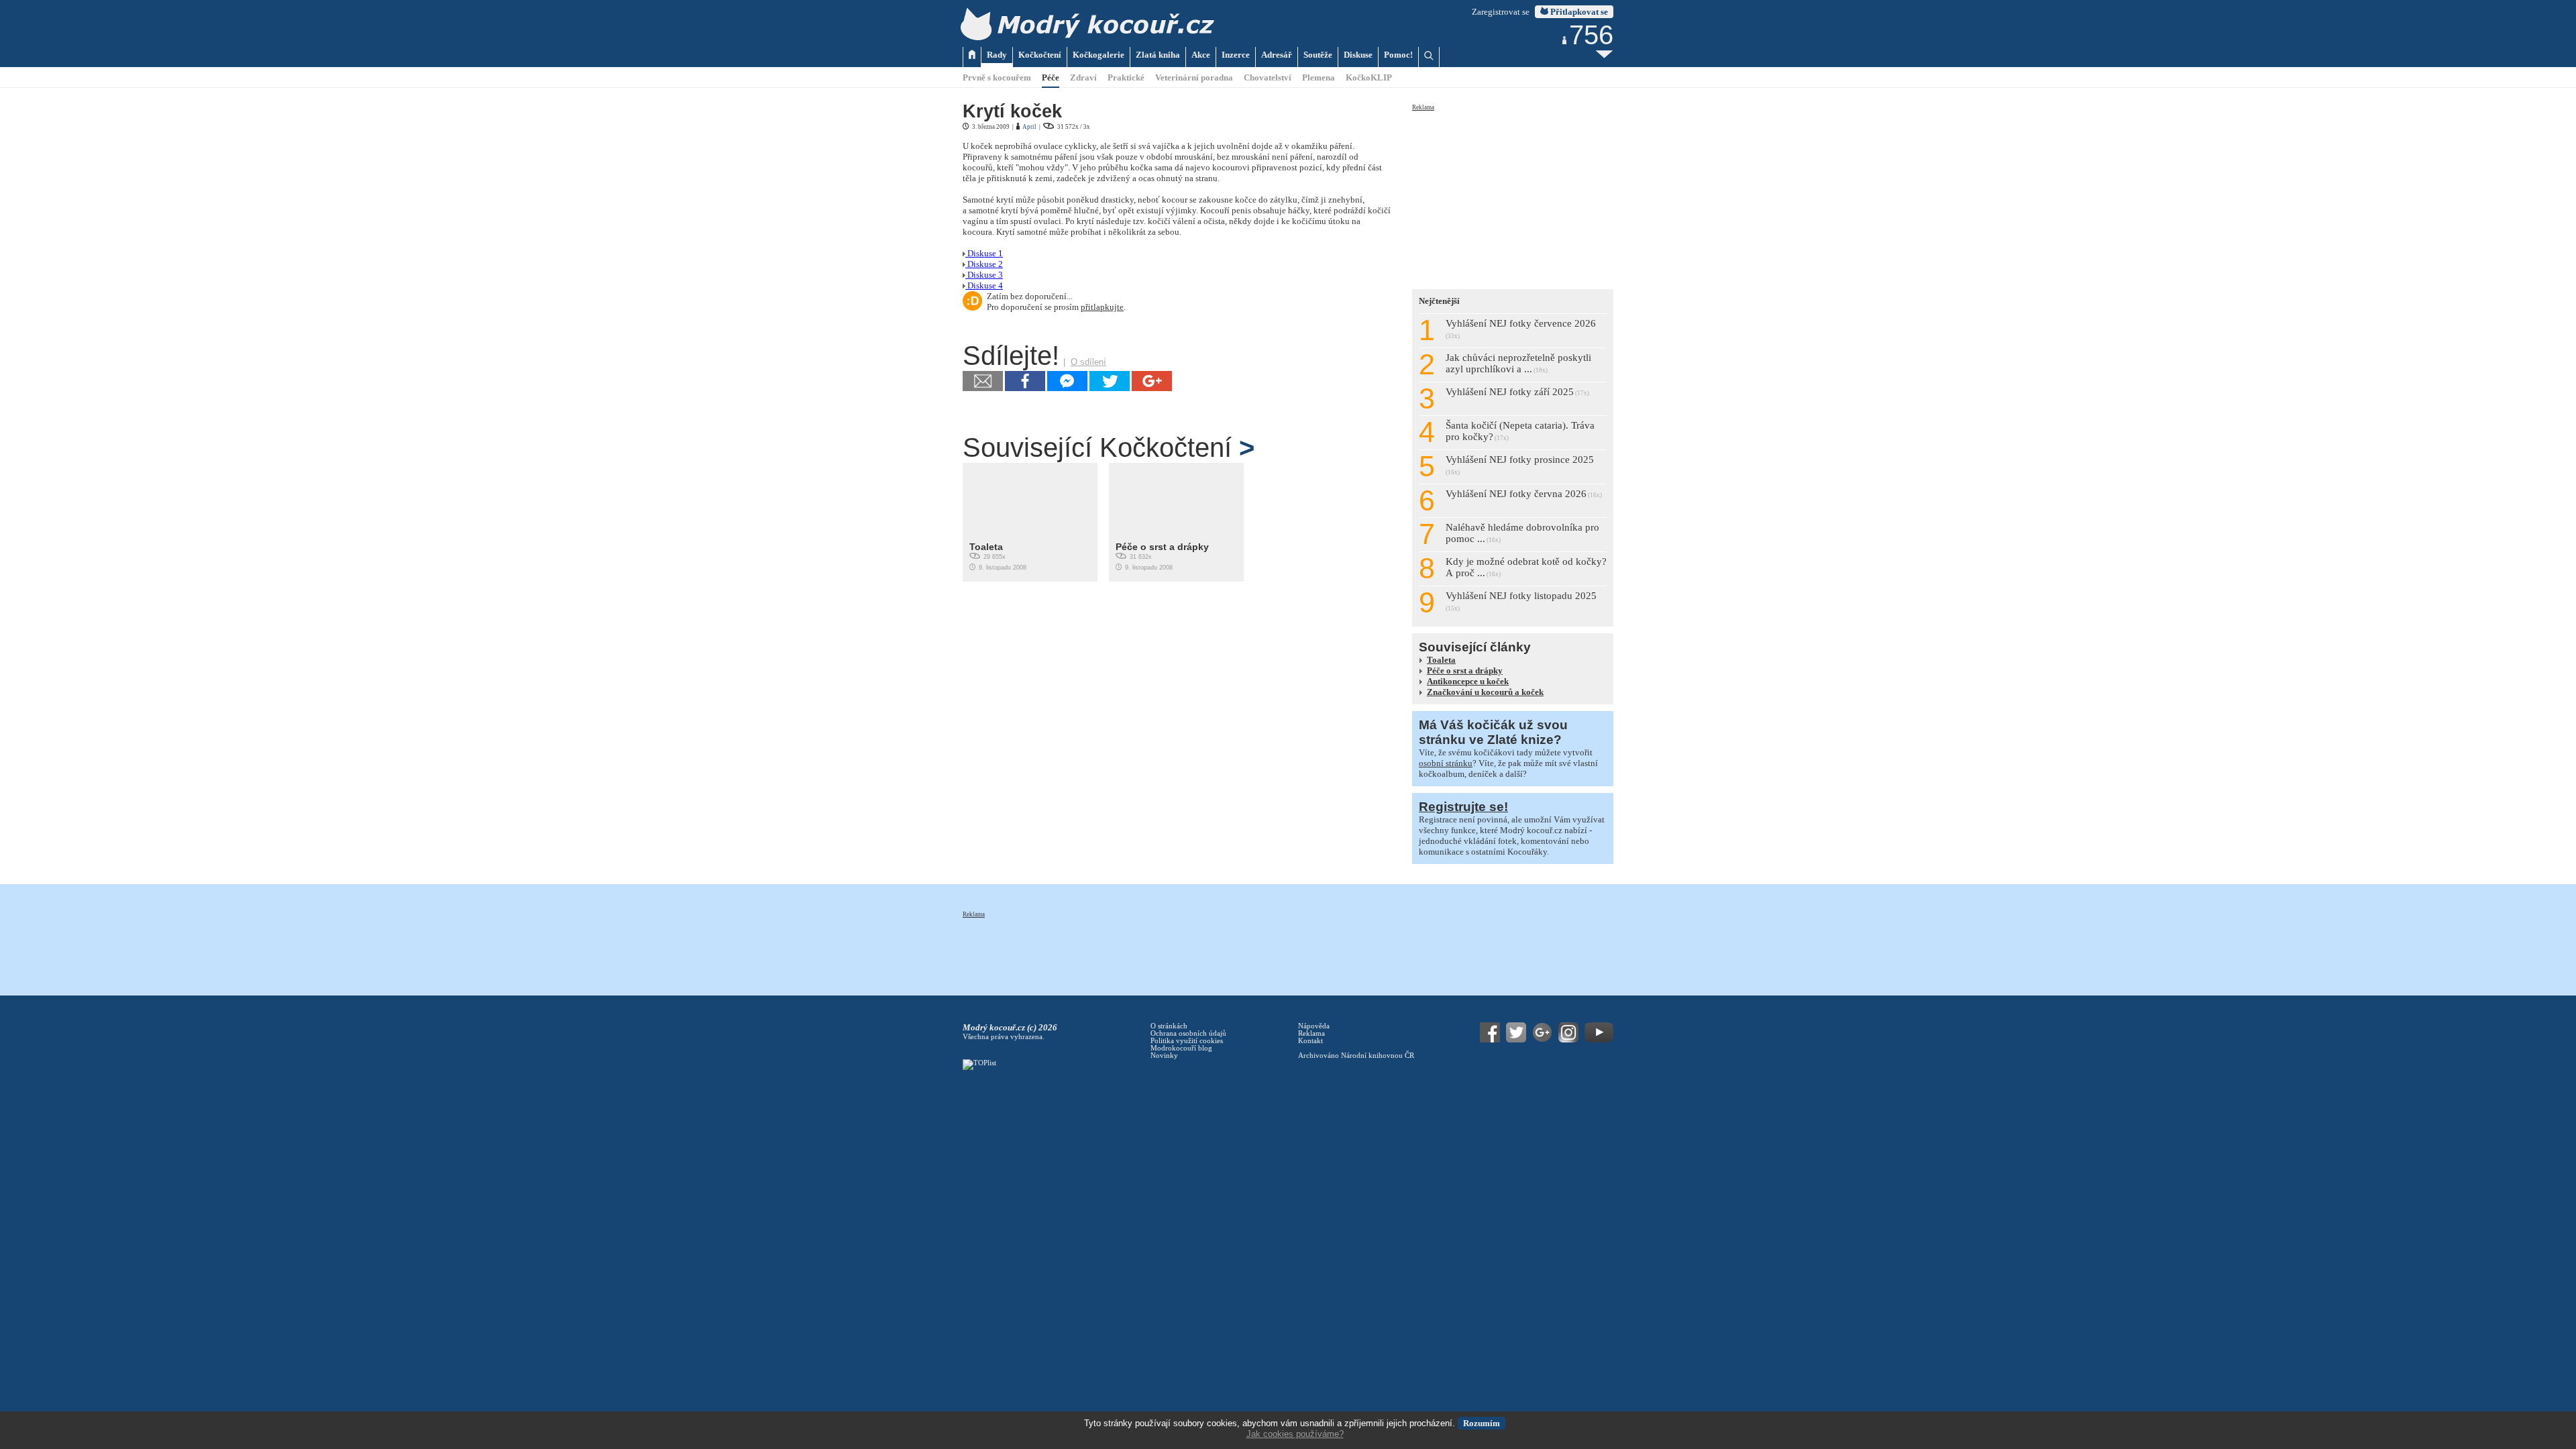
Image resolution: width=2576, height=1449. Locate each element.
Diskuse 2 (984, 264)
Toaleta (986, 547)
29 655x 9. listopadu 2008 (998, 556)
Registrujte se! (1463, 807)
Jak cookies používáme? (1295, 1434)
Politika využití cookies (1187, 1041)
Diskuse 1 (984, 253)
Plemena (1319, 77)
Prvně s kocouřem (997, 77)
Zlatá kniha (1158, 55)
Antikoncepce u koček (1468, 681)
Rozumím (1482, 1423)
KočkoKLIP (1369, 77)
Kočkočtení (1040, 55)
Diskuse (1358, 55)
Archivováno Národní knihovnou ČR (1356, 1056)
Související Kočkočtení (1109, 447)
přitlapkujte (1102, 307)
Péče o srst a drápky (1162, 547)
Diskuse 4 (984, 285)
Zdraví (1083, 77)
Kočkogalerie (1098, 55)
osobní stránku (1446, 763)
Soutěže (1318, 55)
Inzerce (1236, 55)
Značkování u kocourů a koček (1485, 692)
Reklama (1423, 107)
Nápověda (1314, 1026)
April (1029, 127)
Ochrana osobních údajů (1188, 1033)
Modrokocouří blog (1181, 1048)
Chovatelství (1268, 77)
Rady (997, 55)
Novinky (1164, 1056)
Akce (1201, 55)
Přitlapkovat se (1578, 12)
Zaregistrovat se (1501, 12)
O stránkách (1169, 1026)
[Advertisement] (1513, 196)
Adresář (1277, 55)
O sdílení (1088, 362)
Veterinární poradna (1194, 77)
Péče (1051, 77)
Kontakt (1310, 1041)
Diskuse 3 (984, 275)
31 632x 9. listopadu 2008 (1162, 556)
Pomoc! (1398, 55)
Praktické (1126, 77)
